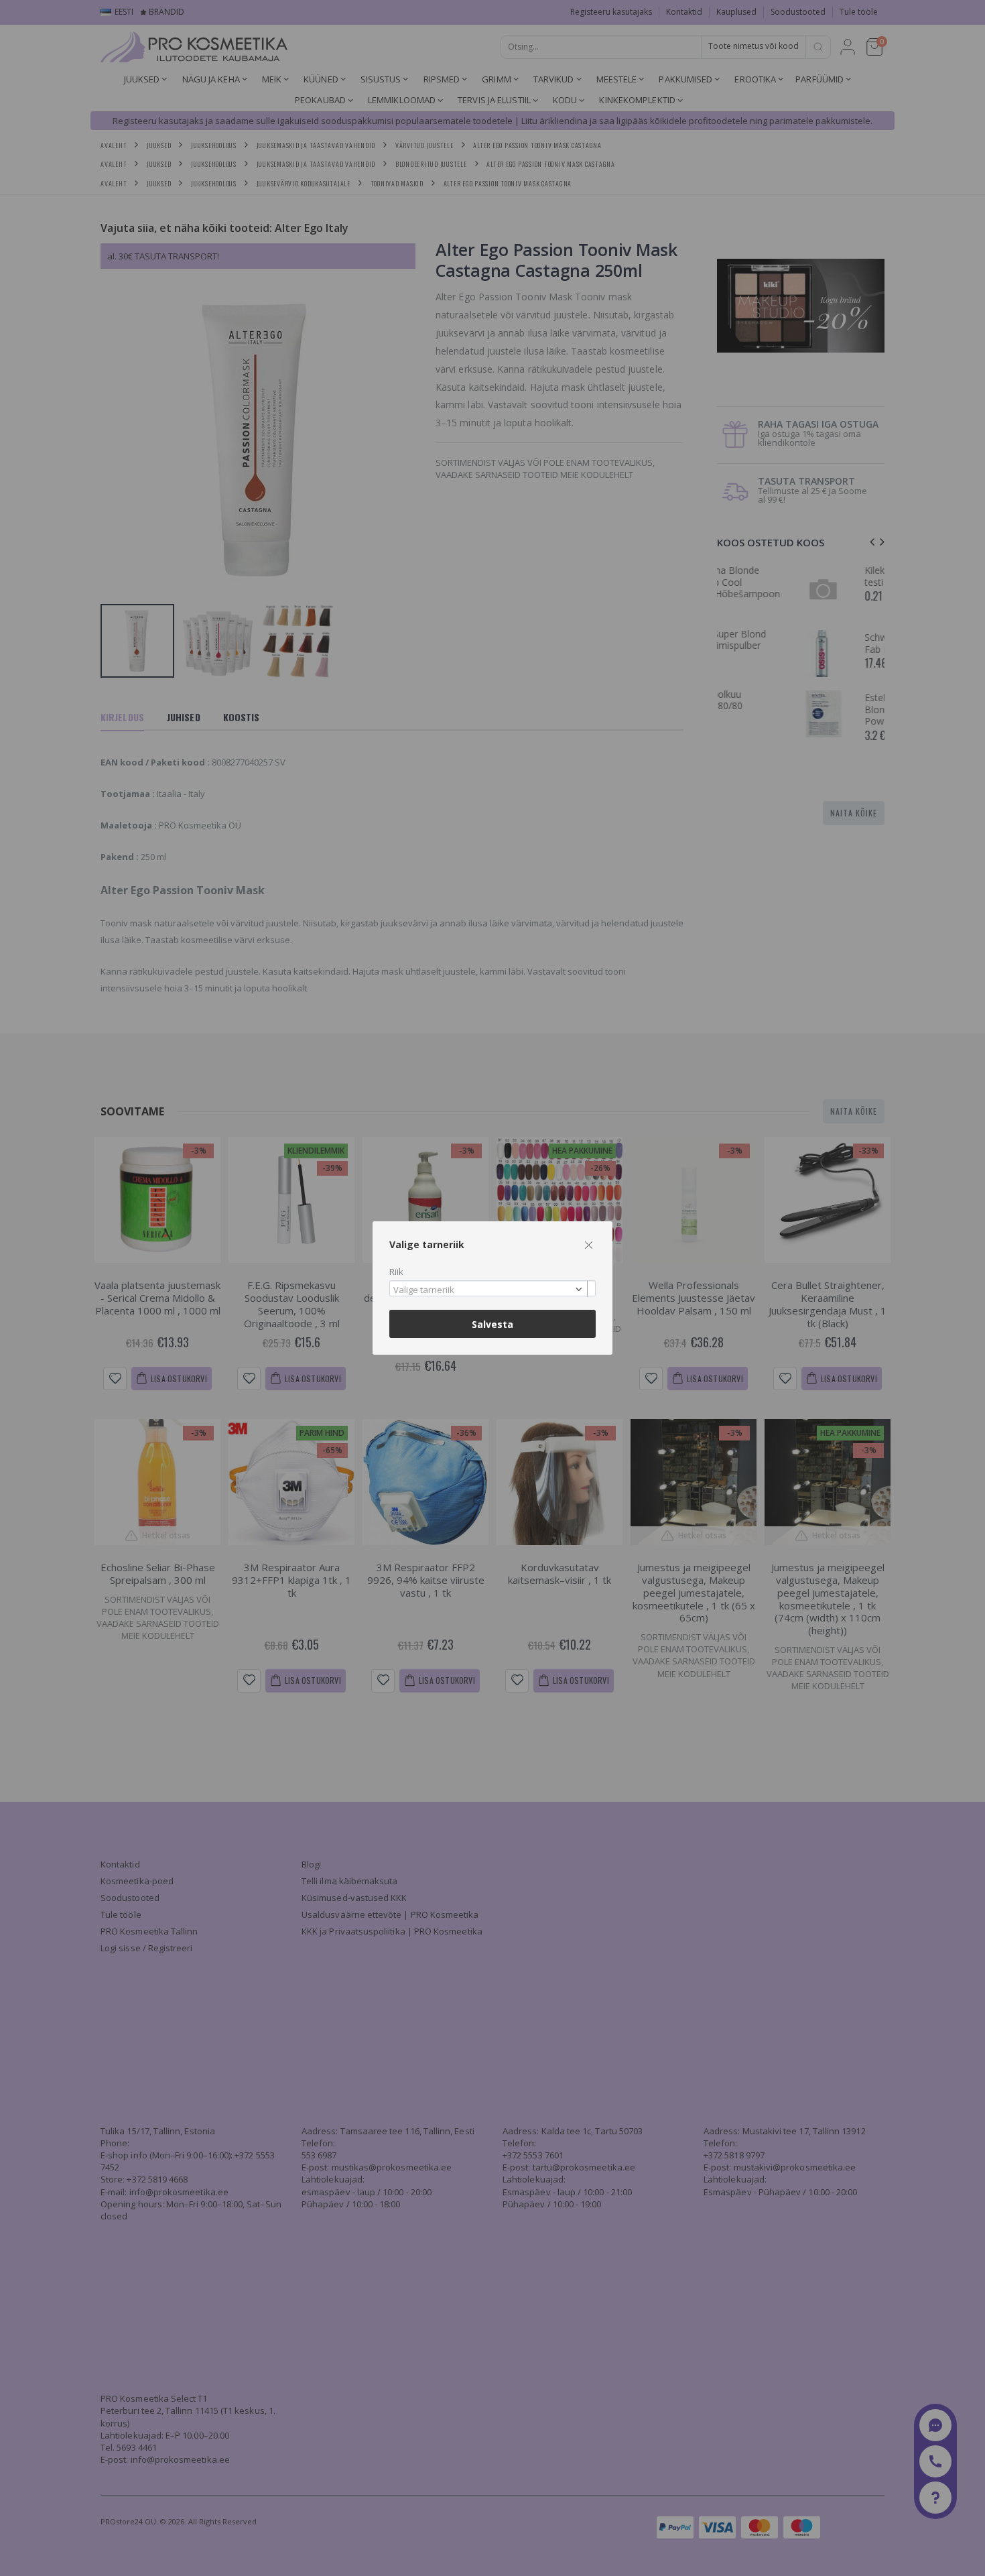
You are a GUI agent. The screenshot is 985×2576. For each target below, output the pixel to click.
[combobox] (492, 1289)
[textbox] (489, 1290)
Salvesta (492, 1324)
